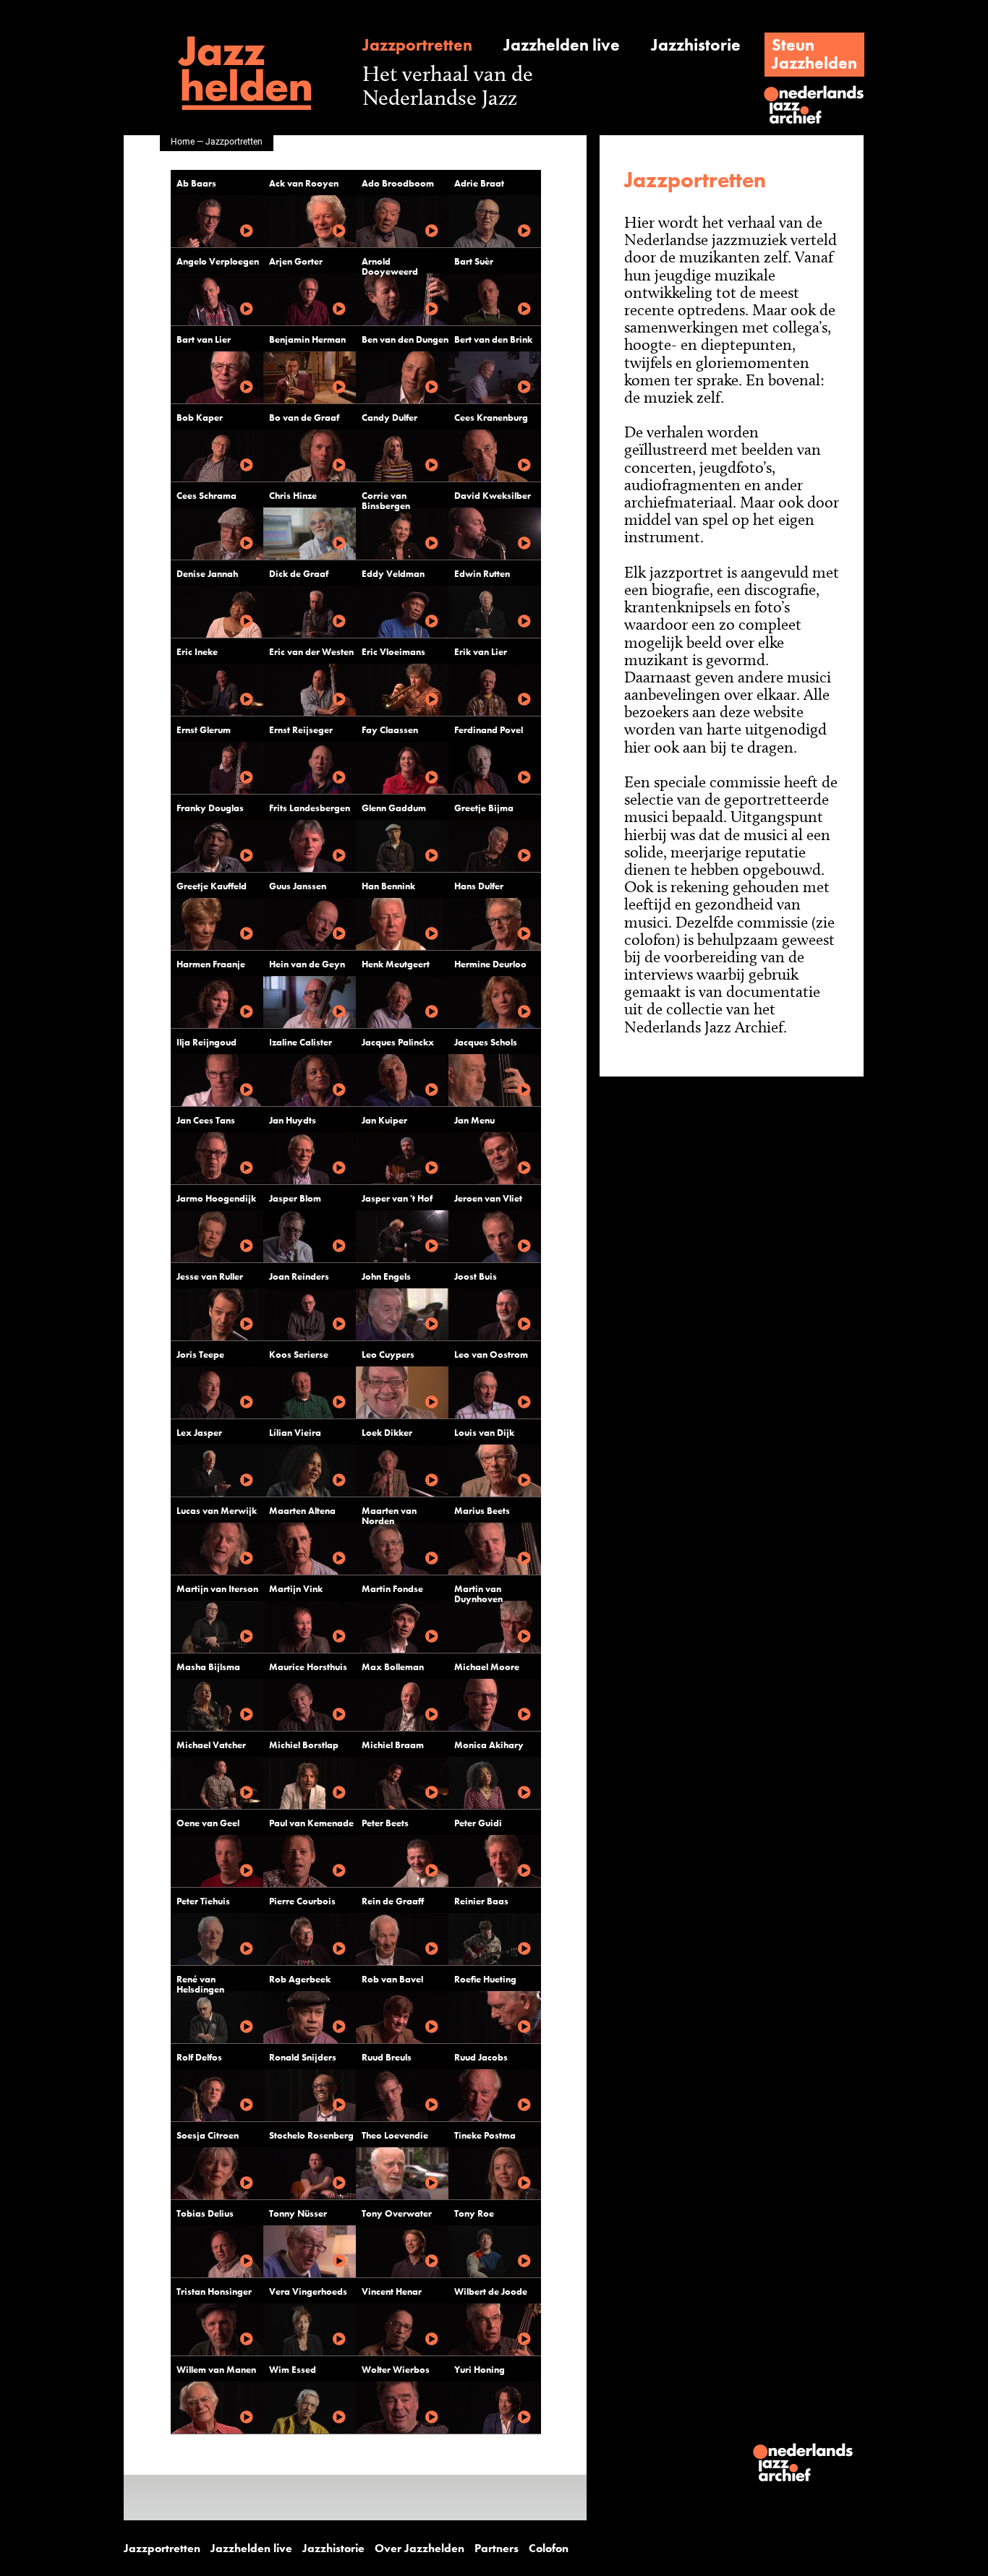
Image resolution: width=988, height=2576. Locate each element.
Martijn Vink (296, 1589)
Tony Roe (474, 2213)
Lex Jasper (199, 1433)
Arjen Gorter (296, 261)
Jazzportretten (417, 45)
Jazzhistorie (696, 45)
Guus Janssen (298, 886)
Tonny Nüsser (298, 2213)
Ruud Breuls (387, 2057)
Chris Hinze (293, 496)
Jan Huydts (293, 1120)
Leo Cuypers (388, 1355)
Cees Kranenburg (491, 418)
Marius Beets (482, 1511)
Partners (497, 2549)
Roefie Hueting (485, 1979)
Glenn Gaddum (394, 808)
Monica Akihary (489, 1745)
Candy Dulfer (389, 418)
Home (183, 141)
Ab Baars (196, 183)
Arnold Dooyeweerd (390, 266)
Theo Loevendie (395, 2135)
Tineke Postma (485, 2135)
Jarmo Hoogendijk (216, 1198)
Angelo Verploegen (218, 261)
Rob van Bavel (392, 1979)
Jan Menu (474, 1120)
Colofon (549, 2549)
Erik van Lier (481, 652)
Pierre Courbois (302, 1901)
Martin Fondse (392, 1589)
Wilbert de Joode (491, 2292)
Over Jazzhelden (420, 2549)
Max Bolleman (393, 1667)
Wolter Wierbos (396, 2370)
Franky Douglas (210, 808)
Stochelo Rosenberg (311, 2135)
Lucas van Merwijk (217, 1511)
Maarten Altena (302, 1511)
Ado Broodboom (398, 183)
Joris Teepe (200, 1355)
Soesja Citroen (208, 2135)
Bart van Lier (204, 339)
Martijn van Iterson (217, 1589)
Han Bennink (388, 886)
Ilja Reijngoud (206, 1042)
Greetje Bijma (484, 808)
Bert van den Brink (493, 339)
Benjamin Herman (307, 339)
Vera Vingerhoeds (308, 2292)
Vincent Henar (392, 2292)
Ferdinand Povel (489, 730)
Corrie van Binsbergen (386, 501)
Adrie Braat (479, 183)
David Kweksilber (493, 496)
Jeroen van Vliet (488, 1198)
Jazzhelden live (562, 45)
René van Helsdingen (200, 1984)
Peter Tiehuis (203, 1901)
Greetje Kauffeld (212, 886)
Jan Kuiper (384, 1120)
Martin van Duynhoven (478, 1594)
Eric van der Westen (311, 652)
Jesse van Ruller (210, 1276)
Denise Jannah (207, 574)
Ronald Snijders (303, 2057)
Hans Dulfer (479, 886)
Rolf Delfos (199, 2057)
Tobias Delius (205, 2213)
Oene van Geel (208, 1823)
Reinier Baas (481, 1901)
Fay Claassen (390, 730)
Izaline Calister (301, 1042)
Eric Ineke (197, 652)
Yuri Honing (480, 2370)
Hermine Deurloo (490, 964)
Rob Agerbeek (300, 1979)
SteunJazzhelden (814, 54)
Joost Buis (476, 1276)
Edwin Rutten (482, 574)
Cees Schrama (206, 496)
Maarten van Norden (389, 1516)
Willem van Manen (216, 2370)
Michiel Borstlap (304, 1745)
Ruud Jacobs (481, 2057)
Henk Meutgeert (396, 964)
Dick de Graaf (299, 574)
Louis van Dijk (484, 1433)
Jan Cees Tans (206, 1120)
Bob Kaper (200, 418)
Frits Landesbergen (310, 808)
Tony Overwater (397, 2213)
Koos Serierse (299, 1355)
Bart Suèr (474, 261)
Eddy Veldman (393, 574)
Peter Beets (385, 1823)
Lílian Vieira (295, 1433)
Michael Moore (487, 1667)
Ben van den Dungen (405, 339)
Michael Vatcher (211, 1745)
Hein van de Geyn (307, 964)
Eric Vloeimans (393, 652)
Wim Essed (293, 2370)
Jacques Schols (486, 1042)
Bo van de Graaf (304, 418)
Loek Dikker (387, 1433)
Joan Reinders (299, 1276)
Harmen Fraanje (211, 964)
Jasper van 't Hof (397, 1198)
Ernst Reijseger (301, 730)
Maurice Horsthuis (308, 1667)
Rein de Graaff (393, 1901)
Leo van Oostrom (491, 1355)
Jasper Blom (295, 1198)
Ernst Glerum (204, 730)
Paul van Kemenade (311, 1823)
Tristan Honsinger (214, 2292)
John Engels (386, 1276)
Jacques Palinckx (398, 1042)
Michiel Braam (393, 1745)
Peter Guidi (478, 1823)
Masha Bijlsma (208, 1667)
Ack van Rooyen (304, 183)
